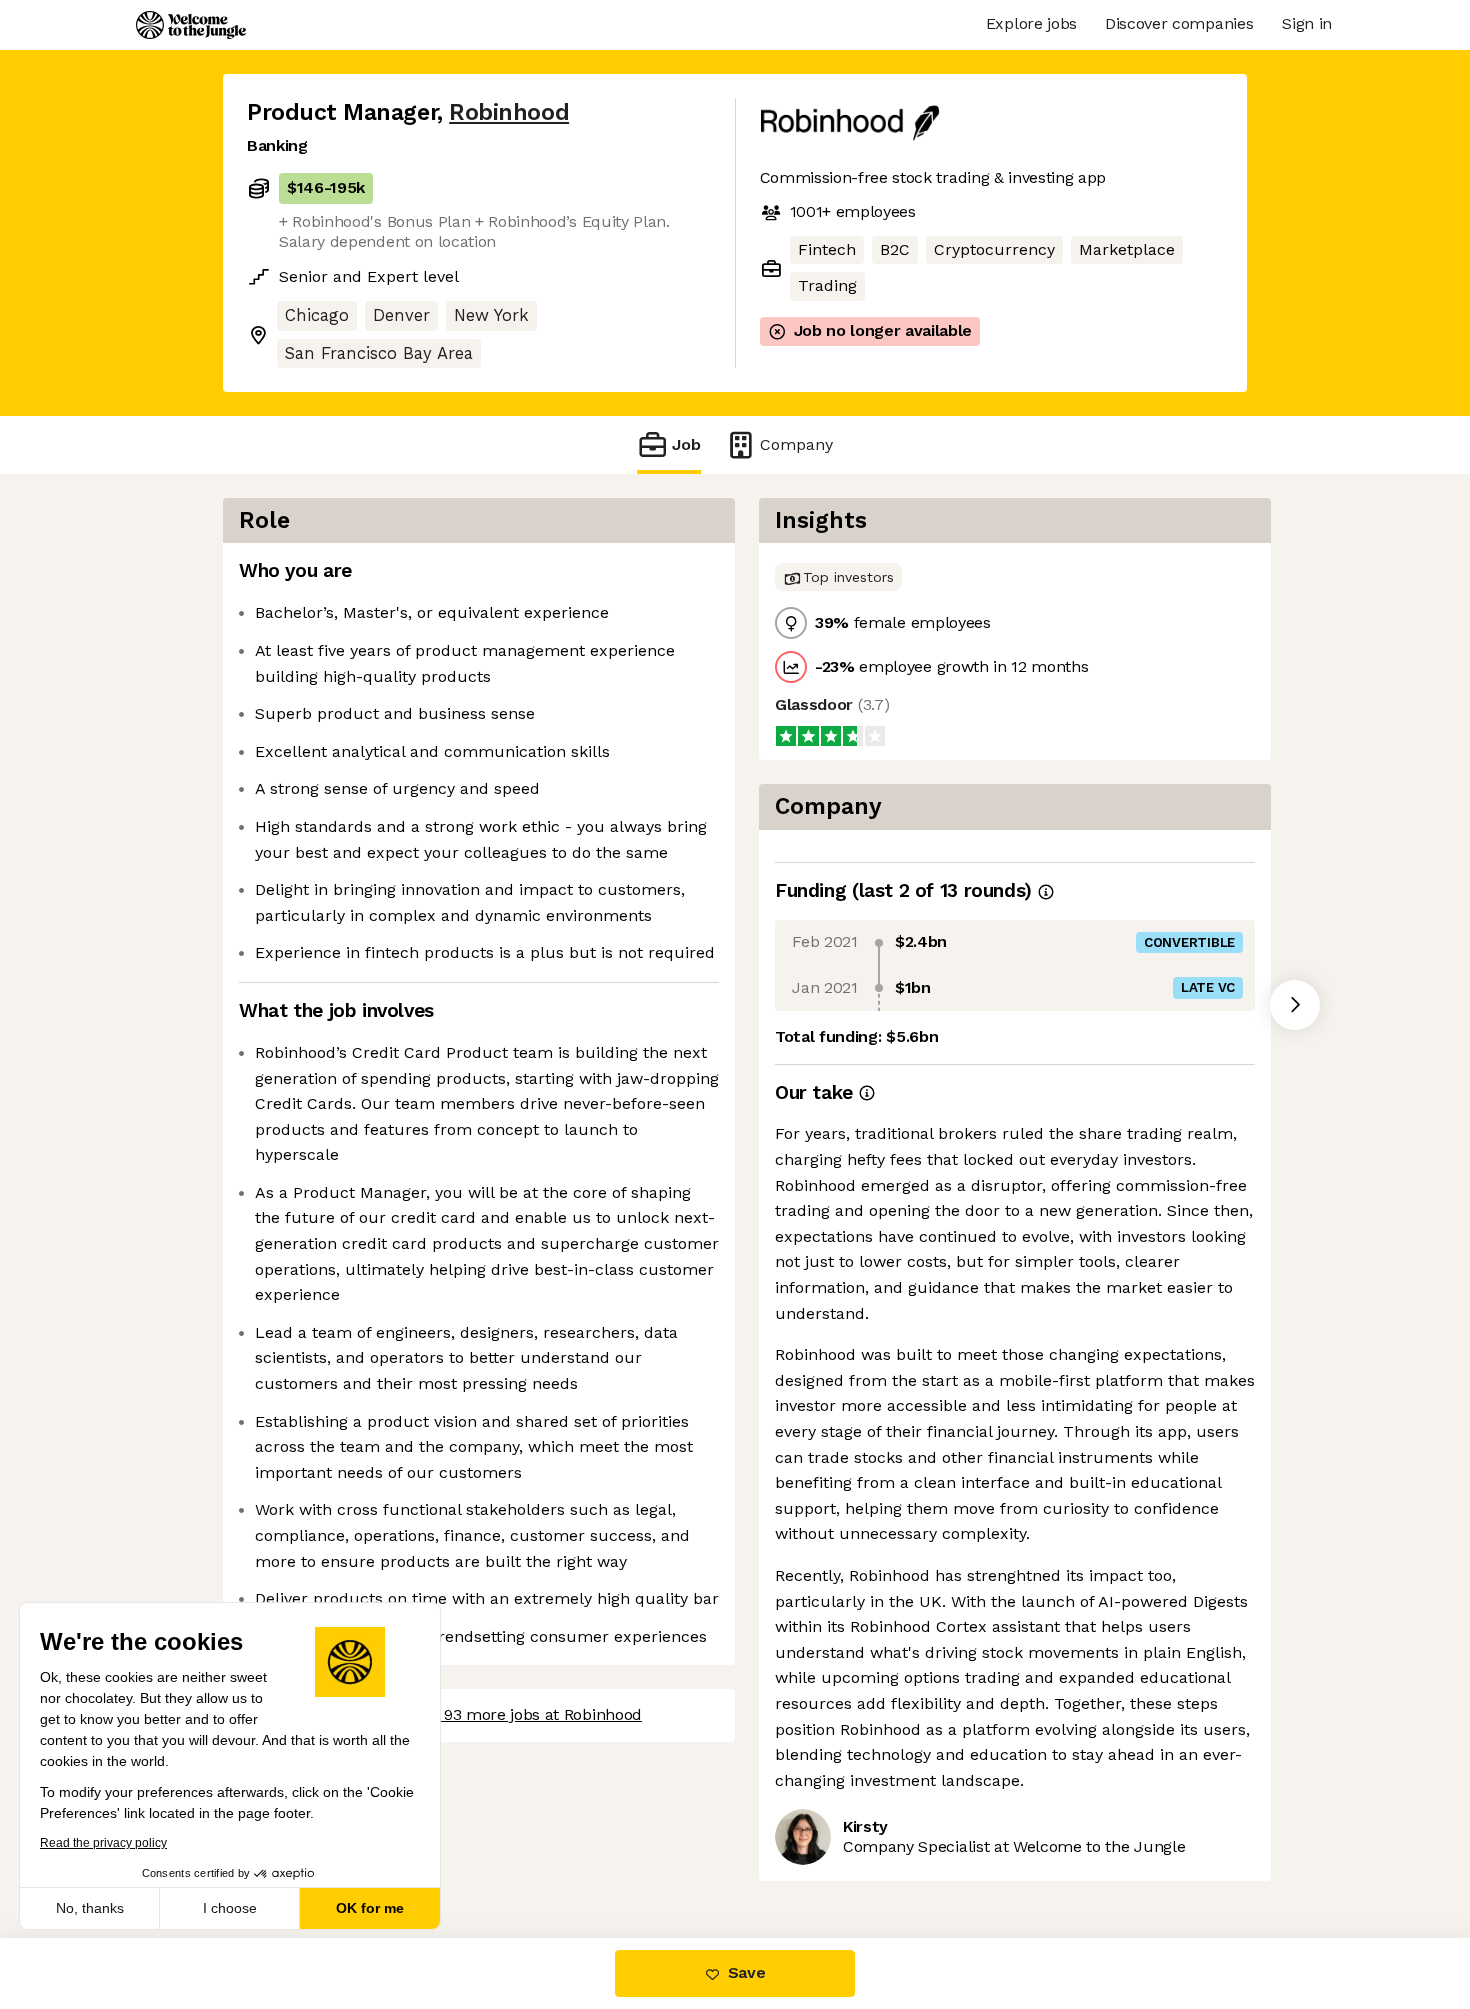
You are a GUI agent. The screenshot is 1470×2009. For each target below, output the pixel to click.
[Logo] (191, 25)
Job (686, 444)
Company (796, 444)
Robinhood (509, 112)
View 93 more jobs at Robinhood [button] (523, 1714)
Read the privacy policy (103, 1843)
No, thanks (90, 1908)
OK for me (370, 1908)
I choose (230, 1908)
